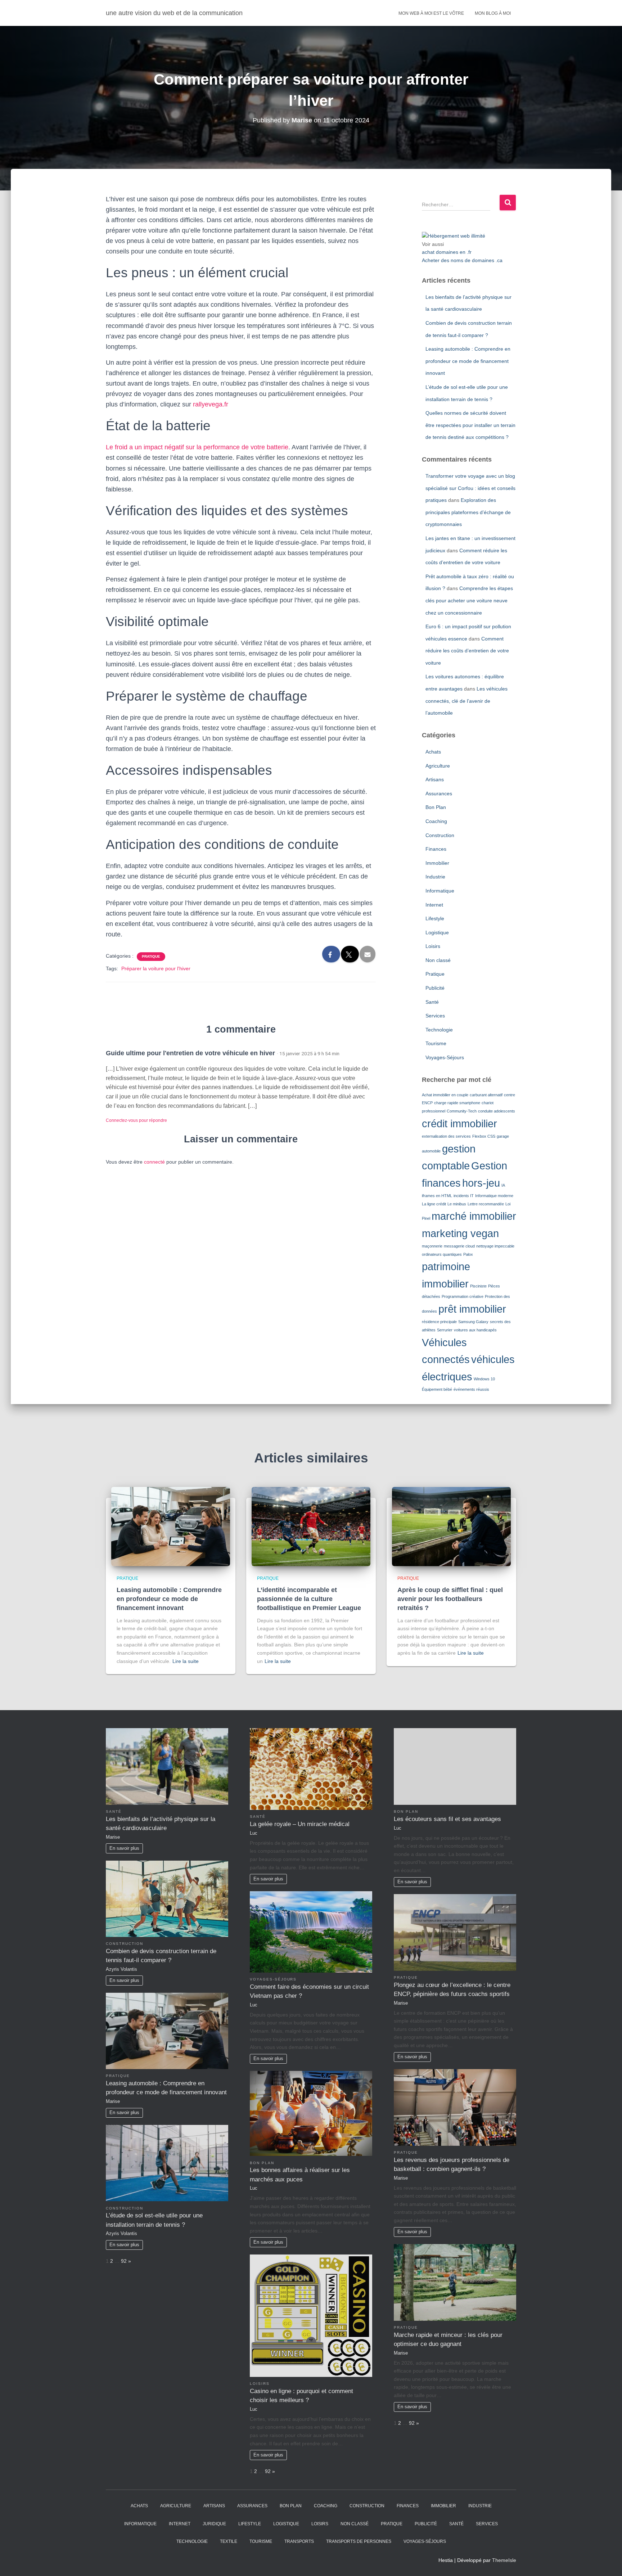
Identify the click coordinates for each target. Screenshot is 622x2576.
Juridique (214, 2524)
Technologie (439, 1030)
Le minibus (457, 1204)
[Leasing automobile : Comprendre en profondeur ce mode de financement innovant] (171, 1526)
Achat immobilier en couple (445, 1095)
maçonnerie (432, 1246)
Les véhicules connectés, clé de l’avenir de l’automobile (466, 701)
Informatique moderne (494, 1196)
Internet (434, 905)
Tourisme (436, 1043)
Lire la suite (186, 1661)
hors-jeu (481, 1183)
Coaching (436, 821)
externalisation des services (446, 1136)
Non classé (438, 960)
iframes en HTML (437, 1196)
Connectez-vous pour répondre (136, 1120)
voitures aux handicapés (475, 1330)
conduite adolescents (497, 1111)
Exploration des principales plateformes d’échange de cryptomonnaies (468, 512)
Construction (440, 835)
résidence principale (439, 1322)
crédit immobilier (459, 1123)
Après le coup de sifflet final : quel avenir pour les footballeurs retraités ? (450, 1599)
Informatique (440, 891)
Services (435, 1016)
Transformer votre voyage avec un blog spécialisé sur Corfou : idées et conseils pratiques (470, 488)
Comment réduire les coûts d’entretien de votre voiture (467, 651)
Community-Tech (462, 1111)
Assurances (439, 794)
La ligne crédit (434, 1204)
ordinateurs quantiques (442, 1254)
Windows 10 (484, 1379)
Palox (468, 1254)
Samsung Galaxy (473, 1322)
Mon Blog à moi (493, 13)
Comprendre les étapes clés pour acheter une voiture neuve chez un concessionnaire (469, 600)
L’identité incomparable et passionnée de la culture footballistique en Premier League (309, 1599)
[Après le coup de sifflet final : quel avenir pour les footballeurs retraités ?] (451, 1526)
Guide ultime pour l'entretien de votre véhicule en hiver (190, 1053)
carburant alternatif (486, 1095)
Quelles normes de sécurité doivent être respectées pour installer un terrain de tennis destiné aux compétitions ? (470, 425)
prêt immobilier (472, 1309)
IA (503, 1185)
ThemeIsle (504, 2560)
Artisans (435, 779)
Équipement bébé (437, 1389)
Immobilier (437, 863)
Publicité (435, 988)
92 (124, 2261)
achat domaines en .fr (447, 252)
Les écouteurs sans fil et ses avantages (447, 1819)
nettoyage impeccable (495, 1246)
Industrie (435, 877)
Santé (432, 1002)
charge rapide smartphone (457, 1103)
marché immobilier (474, 1216)
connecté (154, 1162)
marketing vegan (460, 1233)
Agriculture (438, 766)
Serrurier (445, 1330)
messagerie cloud (459, 1246)
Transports (299, 2541)
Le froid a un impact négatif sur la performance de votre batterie (197, 447)
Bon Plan (436, 807)
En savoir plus (124, 1848)
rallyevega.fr (211, 404)
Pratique (151, 956)
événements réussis (471, 1389)
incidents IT (464, 1196)
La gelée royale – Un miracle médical (300, 1824)
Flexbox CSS (484, 1136)
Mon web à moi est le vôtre (431, 13)
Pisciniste (478, 1286)
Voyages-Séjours (445, 1057)
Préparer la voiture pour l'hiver (156, 968)
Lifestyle (435, 918)
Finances (436, 849)
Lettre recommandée (486, 1204)
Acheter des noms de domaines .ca (462, 260)
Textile (229, 2541)
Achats (433, 752)
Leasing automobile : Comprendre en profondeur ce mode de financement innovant (468, 361)
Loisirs (433, 946)
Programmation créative (463, 1296)
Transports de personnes (359, 2541)
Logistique (437, 932)
